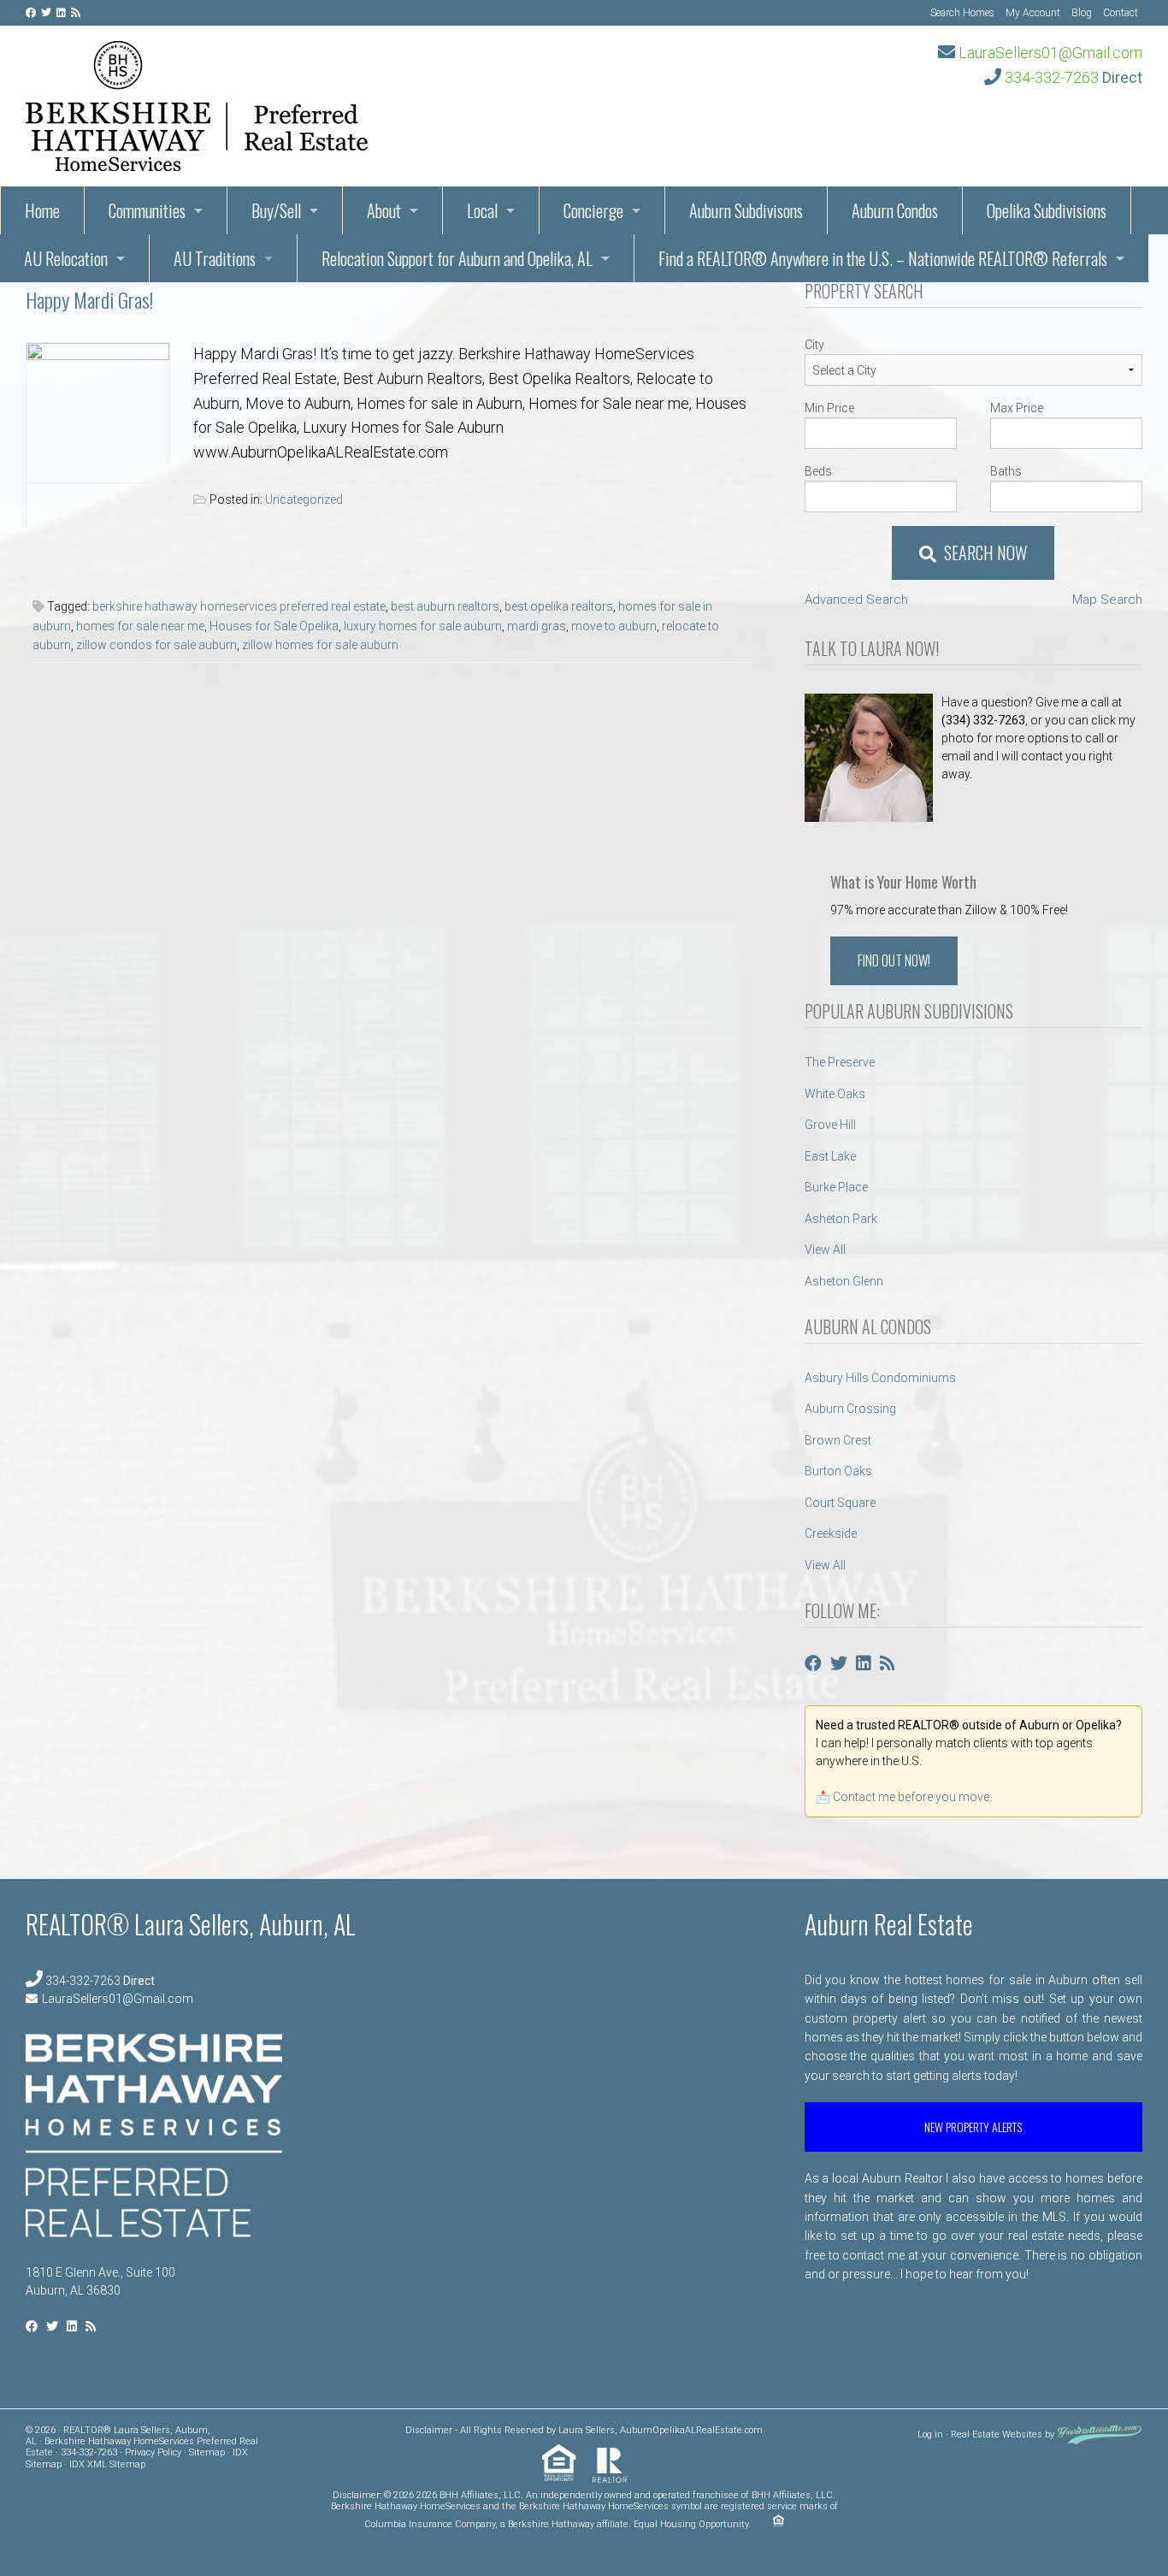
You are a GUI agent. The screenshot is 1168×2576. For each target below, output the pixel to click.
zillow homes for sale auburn (320, 645)
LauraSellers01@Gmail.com (1050, 53)
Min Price (829, 408)
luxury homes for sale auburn (423, 626)
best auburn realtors (445, 606)
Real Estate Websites (997, 2434)
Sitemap (207, 2452)
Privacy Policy (153, 2452)
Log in (930, 2434)
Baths (1006, 471)
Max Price (1017, 408)
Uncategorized (304, 499)
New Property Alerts (973, 2127)
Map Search (1107, 600)
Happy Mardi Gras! (89, 299)
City (814, 345)
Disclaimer (429, 2430)
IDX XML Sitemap (107, 2464)
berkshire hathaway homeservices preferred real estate (239, 606)
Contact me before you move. (912, 1797)
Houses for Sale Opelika (274, 626)
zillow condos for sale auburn (156, 645)
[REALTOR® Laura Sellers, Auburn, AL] (197, 101)
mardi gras (537, 626)
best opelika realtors (559, 606)
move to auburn (614, 626)
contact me (873, 2255)
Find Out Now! (894, 960)
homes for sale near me (140, 626)
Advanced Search (856, 600)
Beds (818, 471)
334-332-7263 (1052, 77)
